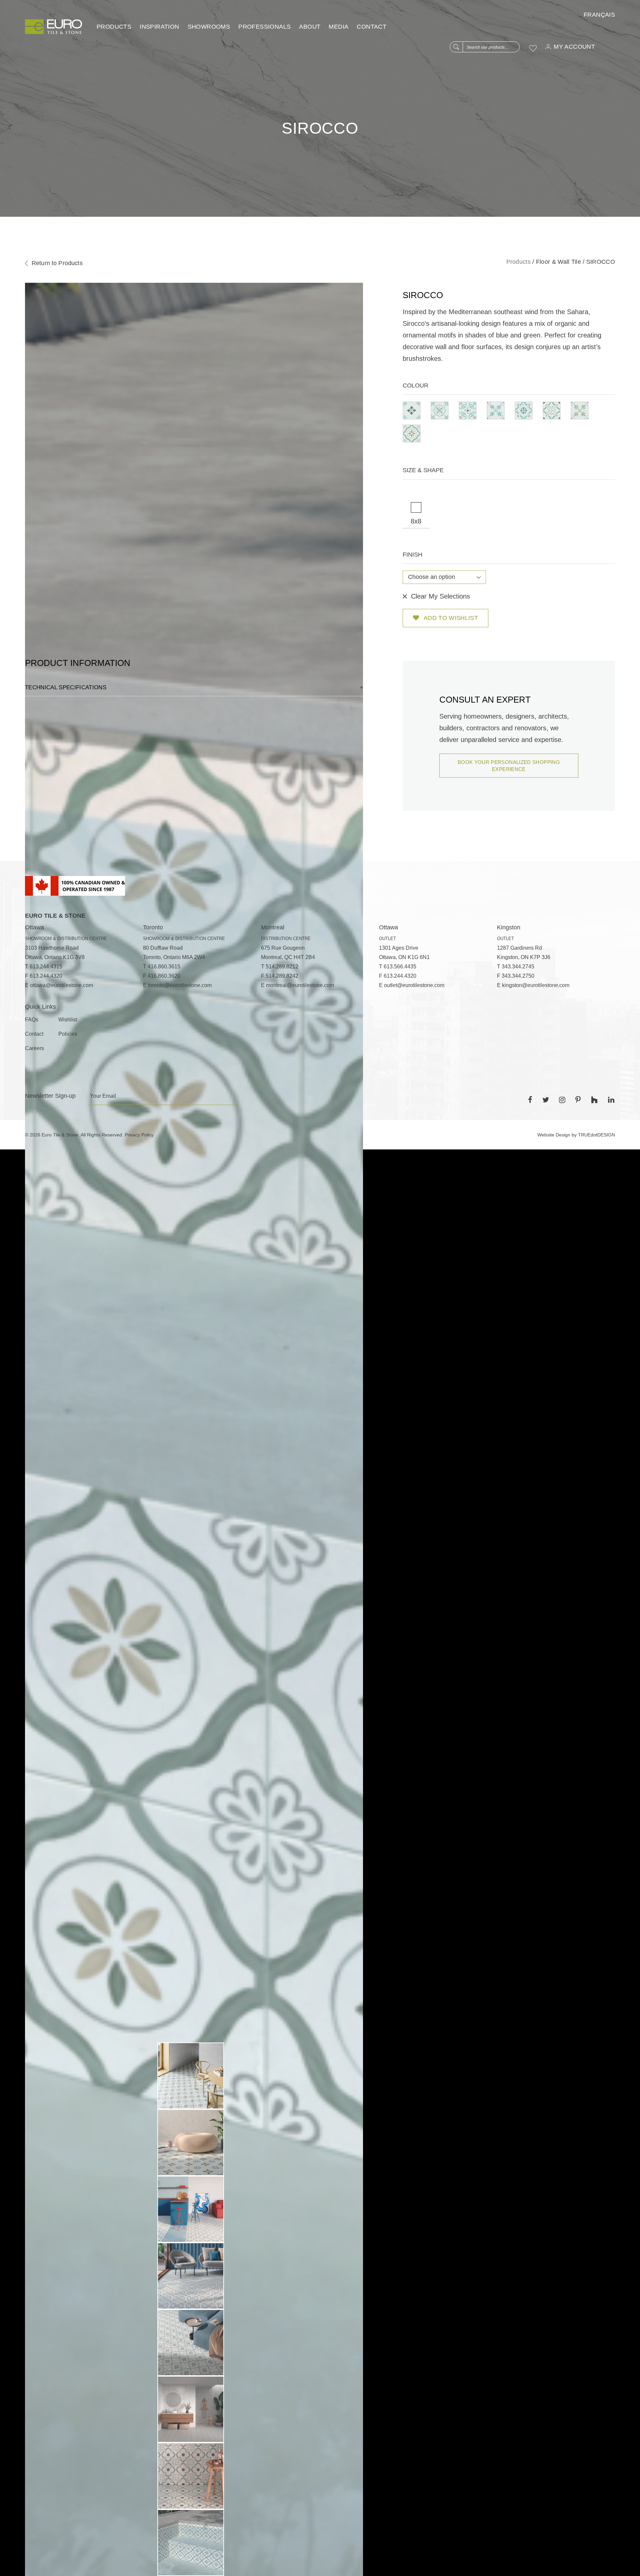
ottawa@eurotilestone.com (61, 985)
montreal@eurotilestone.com (300, 985)
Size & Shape (423, 470)
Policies (68, 1034)
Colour (415, 385)
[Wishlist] (533, 48)
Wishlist (68, 1020)
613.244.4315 (46, 967)
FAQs (32, 1020)
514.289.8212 (282, 967)
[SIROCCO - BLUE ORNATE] (524, 410)
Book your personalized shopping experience (509, 766)
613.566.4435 (400, 967)
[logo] (53, 27)
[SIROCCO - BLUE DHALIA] (468, 410)
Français (599, 15)
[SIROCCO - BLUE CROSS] (440, 410)
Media (338, 27)
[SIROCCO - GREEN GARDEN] (580, 410)
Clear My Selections (440, 596)
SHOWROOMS (209, 27)
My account (574, 47)
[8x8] (416, 500)
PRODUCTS (114, 27)
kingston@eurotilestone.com (536, 985)
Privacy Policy (139, 1135)
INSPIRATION (159, 27)
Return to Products (57, 263)
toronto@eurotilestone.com (180, 985)
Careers (34, 1048)
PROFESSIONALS (264, 27)
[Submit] (236, 1095)
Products (518, 262)
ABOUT (310, 27)
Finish (412, 555)
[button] (412, 410)
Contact (371, 27)
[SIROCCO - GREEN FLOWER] (552, 410)
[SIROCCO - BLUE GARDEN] (496, 410)
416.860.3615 (164, 967)
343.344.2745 (518, 967)
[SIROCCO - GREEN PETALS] (412, 434)
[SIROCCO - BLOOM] (412, 410)
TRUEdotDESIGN (596, 1135)
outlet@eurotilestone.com (414, 985)
